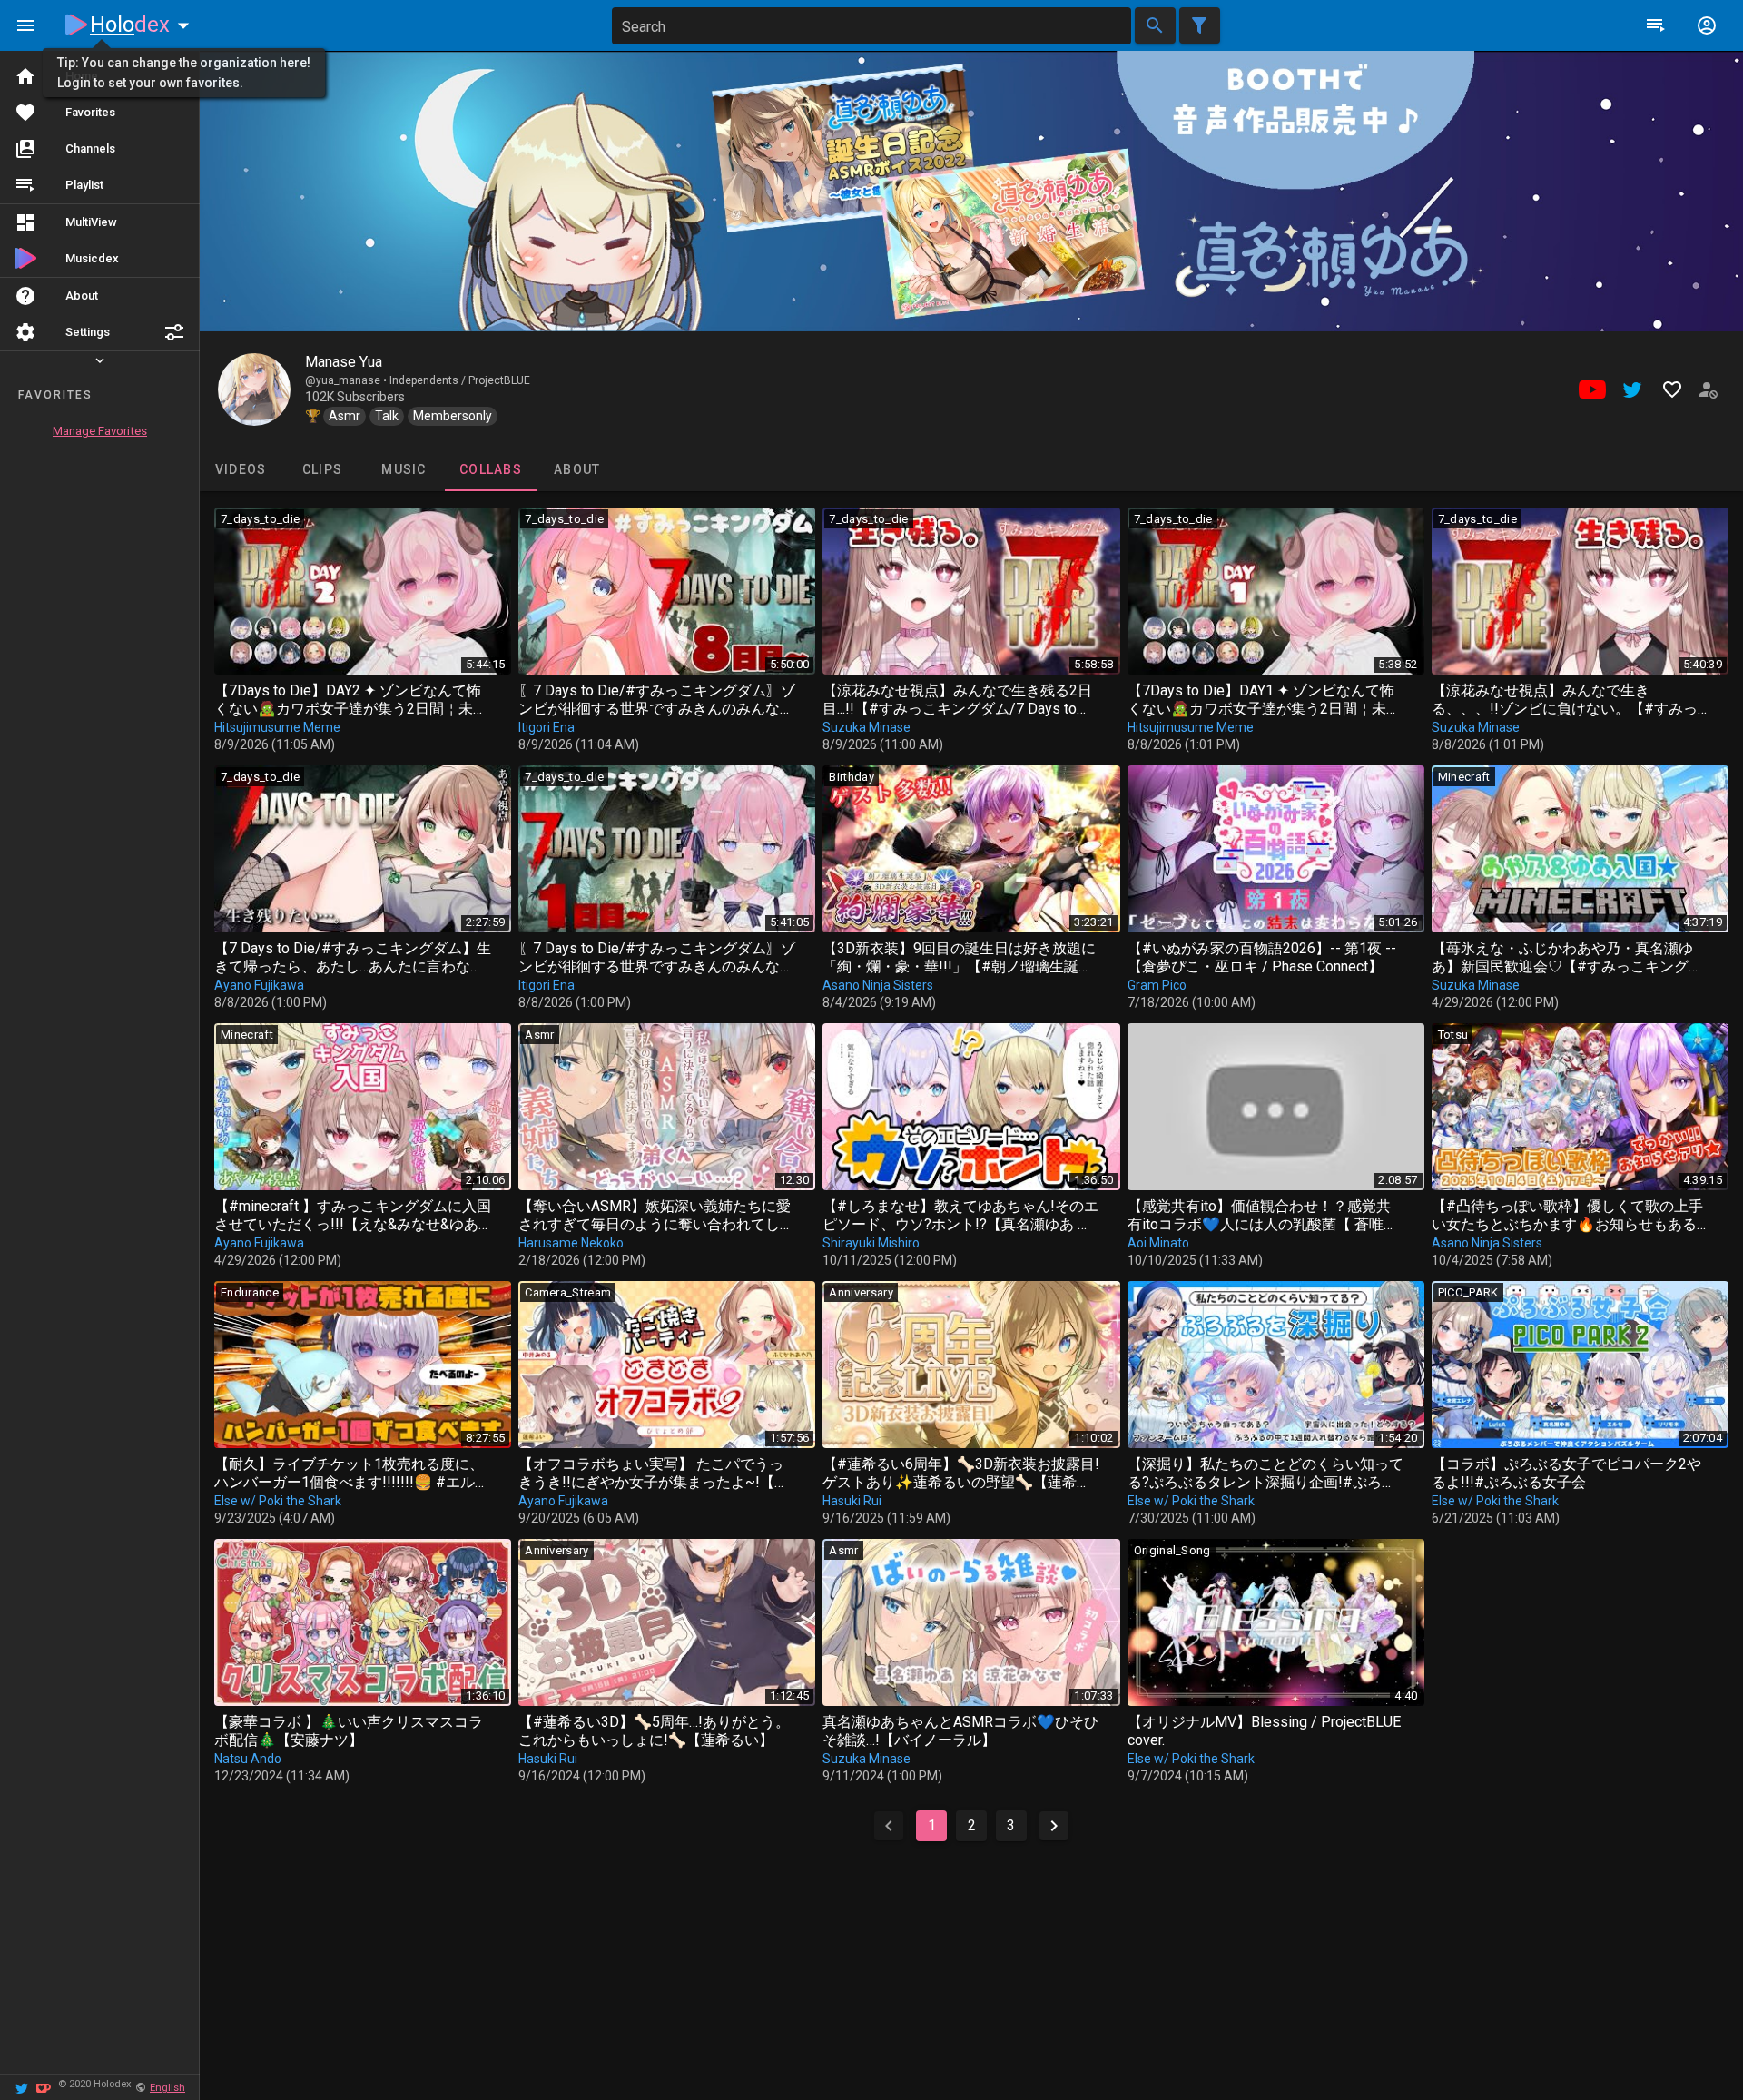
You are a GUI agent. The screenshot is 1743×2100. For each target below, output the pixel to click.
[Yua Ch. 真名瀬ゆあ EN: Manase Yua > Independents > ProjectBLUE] (254, 389)
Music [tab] (404, 469)
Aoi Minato (1158, 1243)
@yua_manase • (347, 380)
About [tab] (577, 469)
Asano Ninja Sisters (878, 985)
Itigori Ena (547, 727)
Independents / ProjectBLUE (460, 380)
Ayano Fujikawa (259, 985)
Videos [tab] (241, 469)
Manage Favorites (100, 431)
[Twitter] (22, 2087)
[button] (174, 332)
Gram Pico (1157, 985)
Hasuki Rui (852, 1501)
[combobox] (871, 26)
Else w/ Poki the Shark (278, 1501)
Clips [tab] (322, 469)
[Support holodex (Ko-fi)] (44, 2087)
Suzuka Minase (867, 727)
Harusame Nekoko (571, 1243)
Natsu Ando (248, 1759)
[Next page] (1054, 1826)
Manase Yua (344, 362)
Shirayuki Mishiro (871, 1243)
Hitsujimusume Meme (277, 727)
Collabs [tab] (491, 469)
